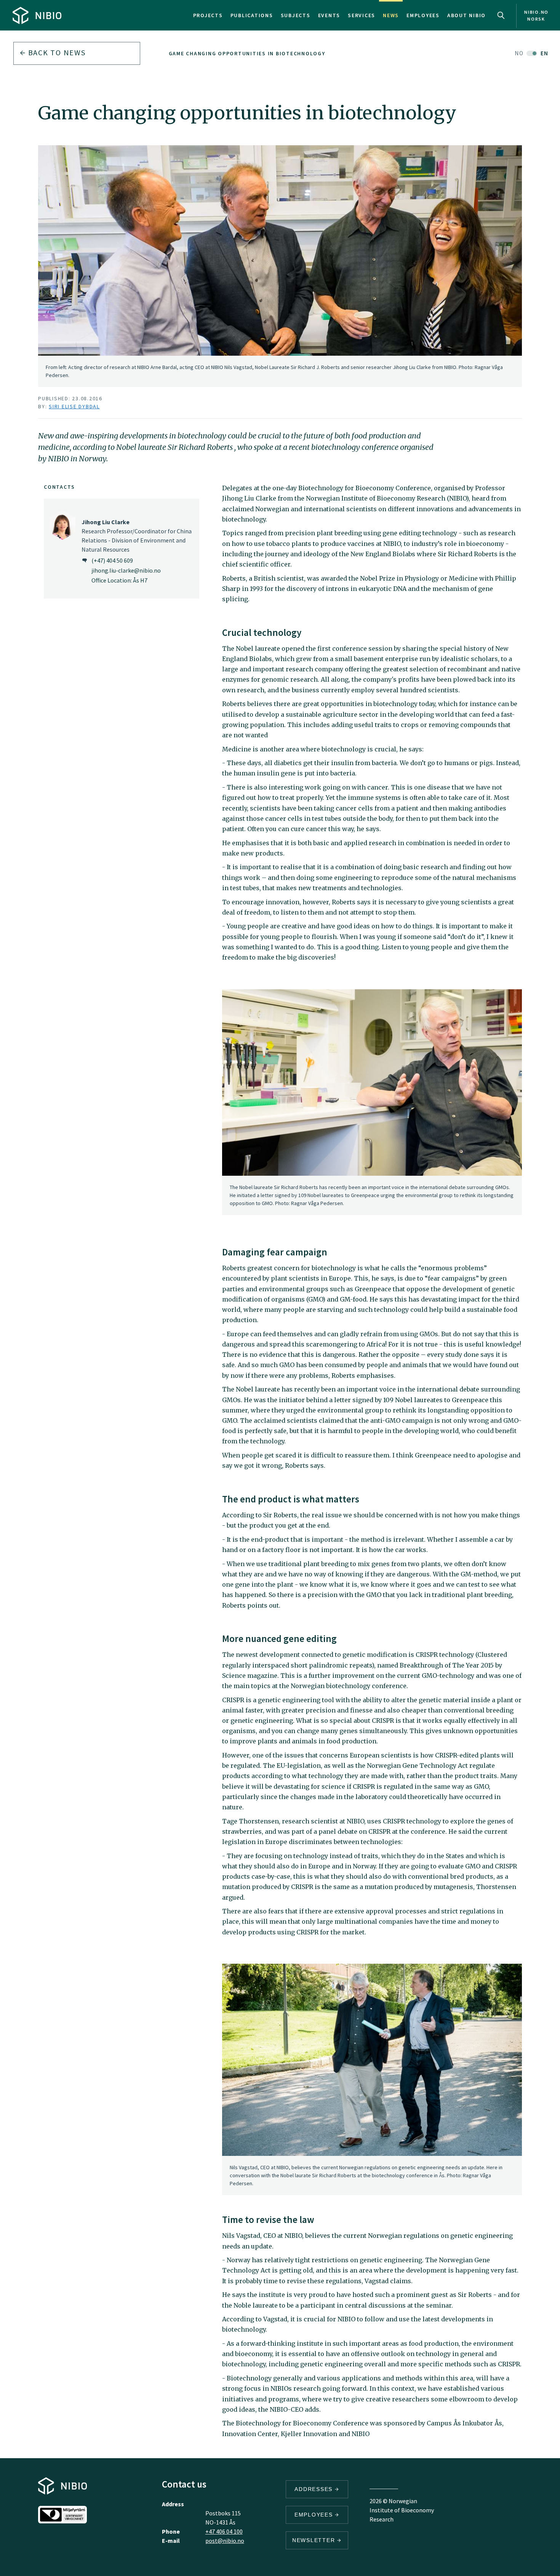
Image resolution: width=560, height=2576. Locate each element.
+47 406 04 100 (224, 2531)
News (391, 15)
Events (329, 15)
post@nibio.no (225, 2541)
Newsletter (315, 2540)
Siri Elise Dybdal (74, 406)
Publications (252, 15)
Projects (208, 15)
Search (501, 15)
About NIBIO (466, 15)
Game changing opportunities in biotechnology (247, 53)
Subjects (296, 15)
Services (362, 15)
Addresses (315, 2489)
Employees (423, 15)
